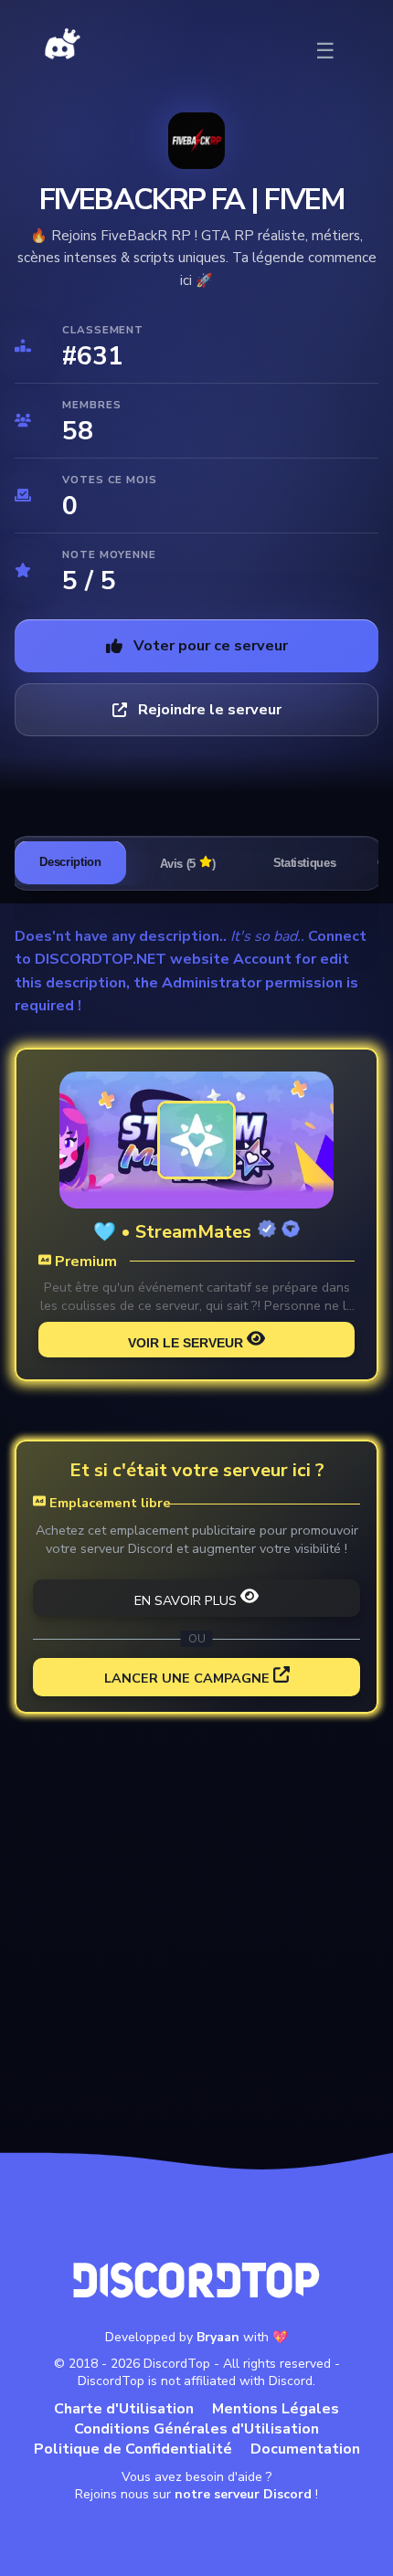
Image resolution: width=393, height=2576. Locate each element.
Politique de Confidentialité (133, 2449)
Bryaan (218, 2337)
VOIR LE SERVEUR (186, 1343)
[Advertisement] (196, 1939)
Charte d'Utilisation (124, 2409)
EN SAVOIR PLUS (186, 1600)
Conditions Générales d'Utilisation (196, 2429)
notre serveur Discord (243, 2494)
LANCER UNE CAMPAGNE (187, 1678)
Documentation (305, 2449)
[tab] (70, 862)
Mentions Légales (276, 2409)
